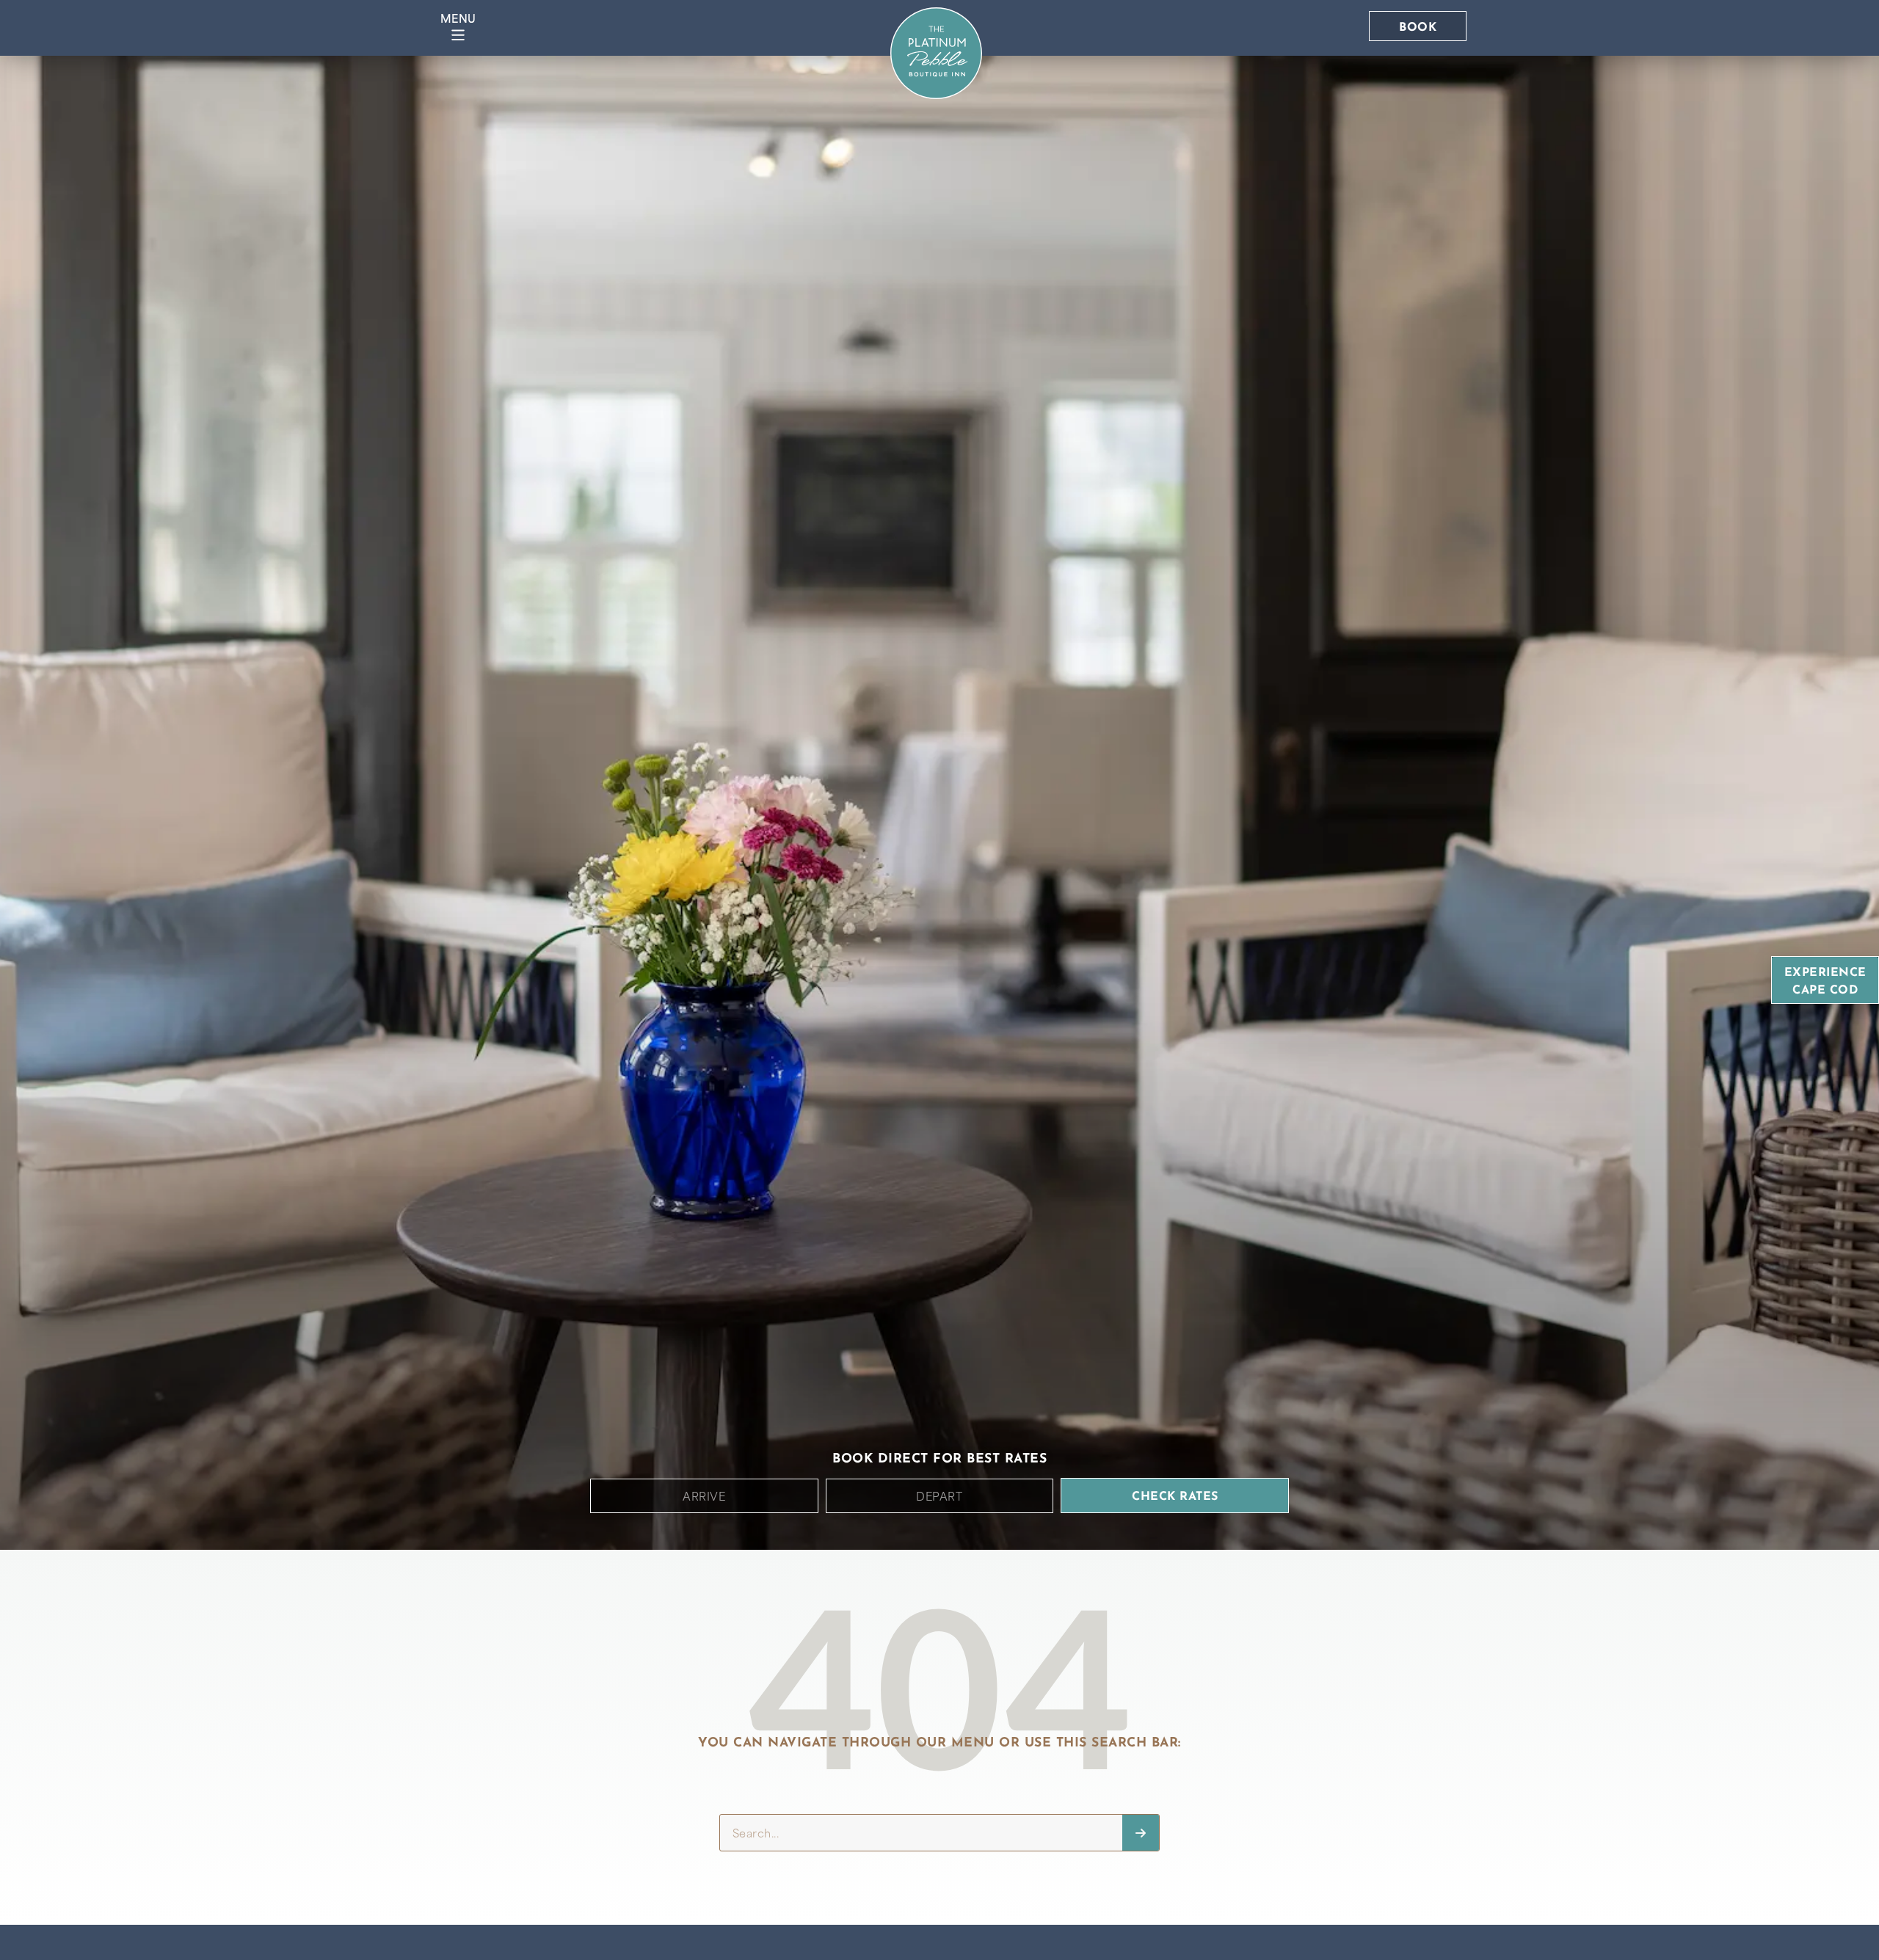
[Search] (1141, 1833)
